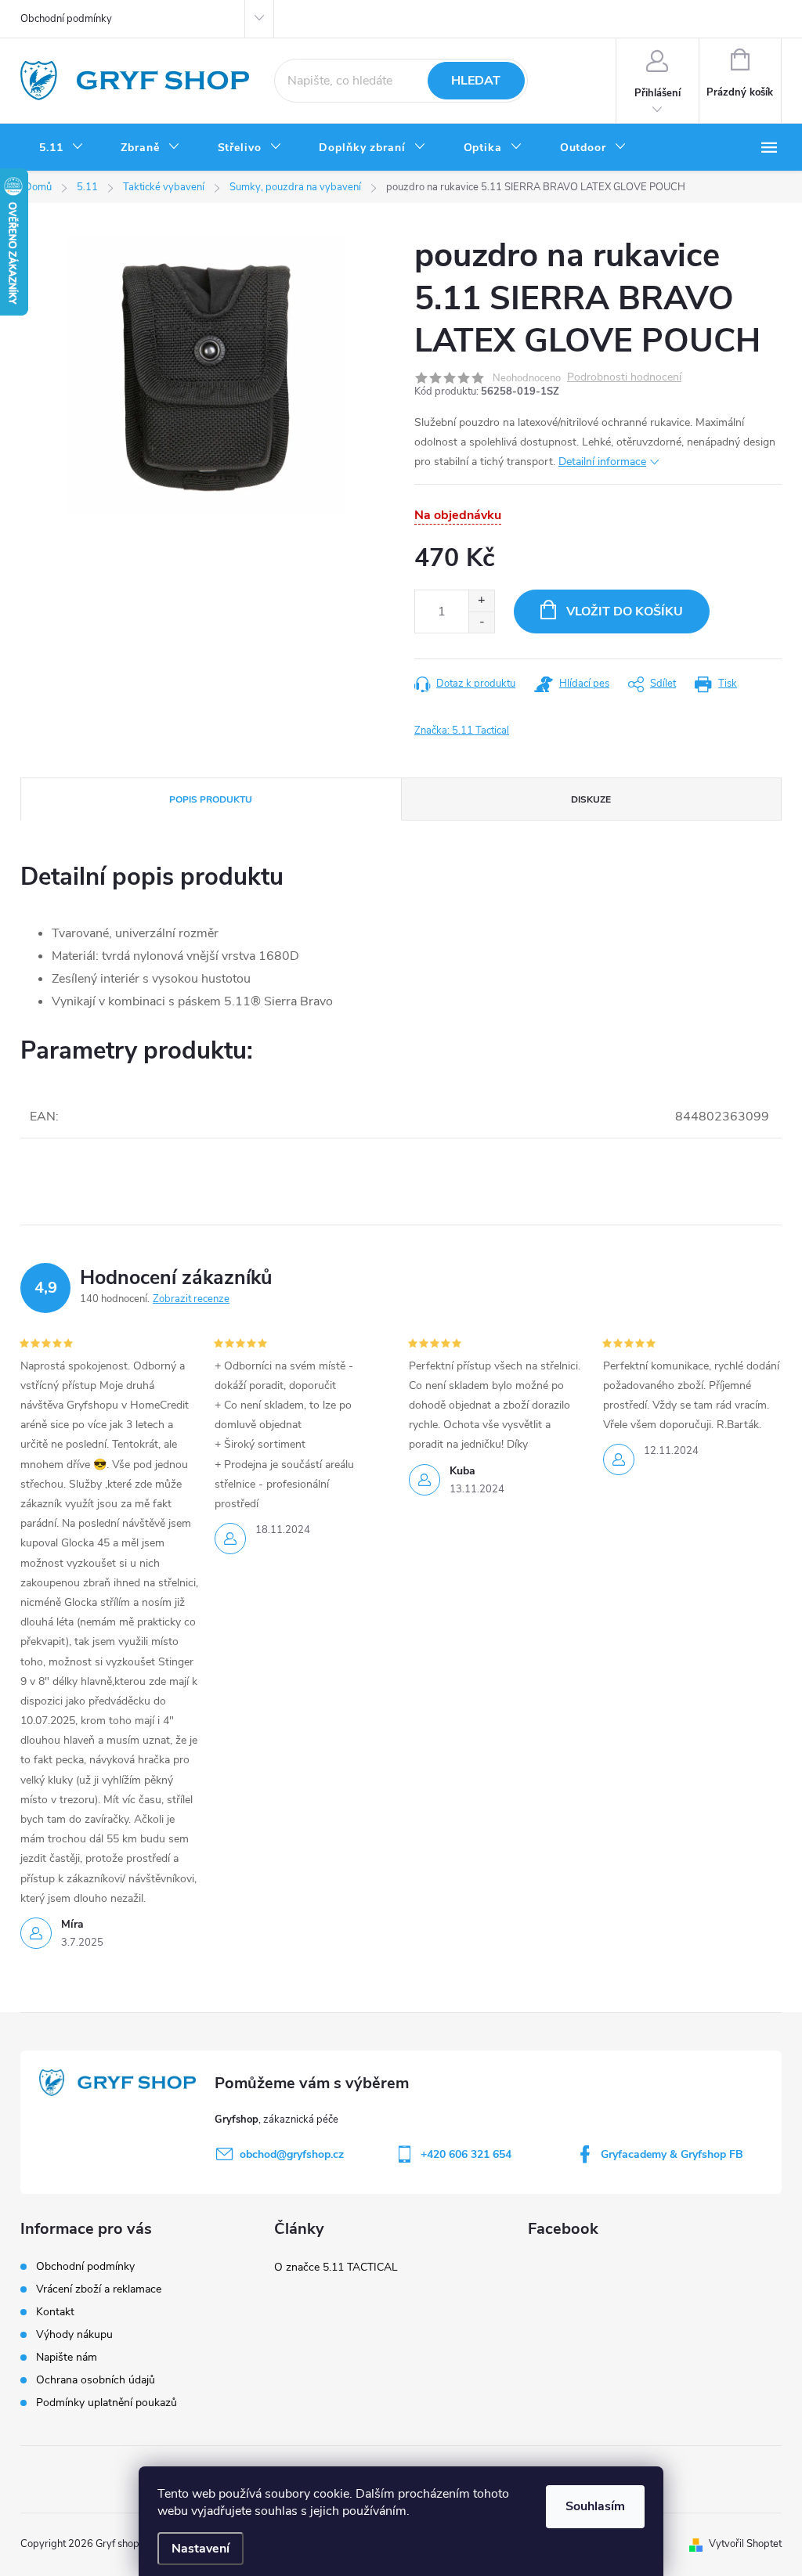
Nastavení (200, 2549)
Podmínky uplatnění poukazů (107, 2403)
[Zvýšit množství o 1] (481, 601)
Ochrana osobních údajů (96, 2380)
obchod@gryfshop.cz (292, 2154)
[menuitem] (61, 148)
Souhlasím (595, 2506)
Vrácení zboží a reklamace (99, 2289)
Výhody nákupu (74, 2334)
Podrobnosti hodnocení (624, 378)
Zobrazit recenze (191, 1299)
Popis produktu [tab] (211, 799)
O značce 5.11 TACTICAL (336, 2267)
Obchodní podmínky (66, 19)
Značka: (462, 731)
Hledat (476, 81)
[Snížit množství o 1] (481, 622)
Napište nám (67, 2357)
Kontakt (55, 2312)
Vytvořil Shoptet (745, 2544)
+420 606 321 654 (466, 2154)
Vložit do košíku (625, 612)
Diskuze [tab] (591, 799)
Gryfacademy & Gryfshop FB (672, 2154)
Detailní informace (602, 462)
